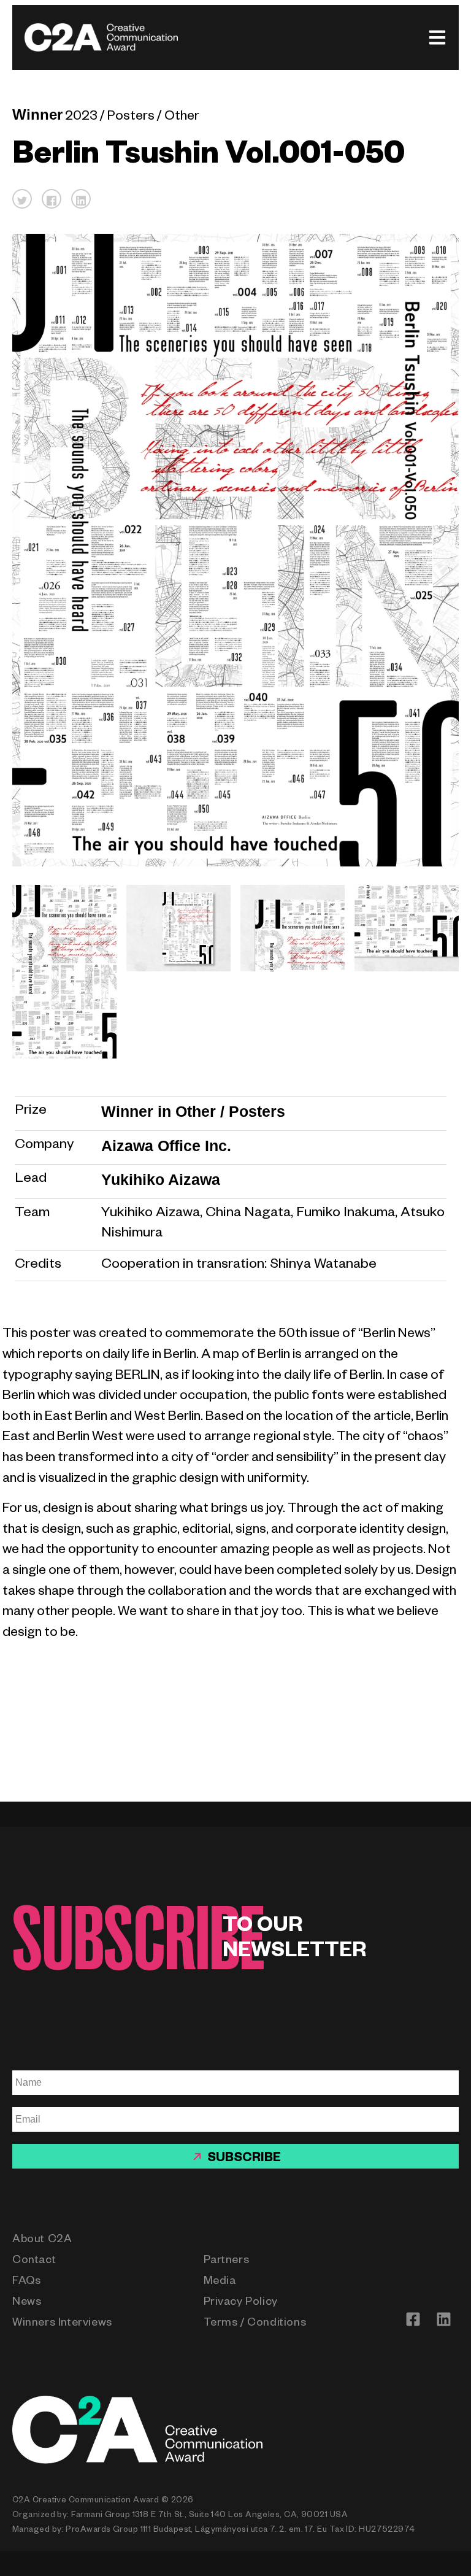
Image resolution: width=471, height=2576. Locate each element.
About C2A (42, 2240)
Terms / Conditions (255, 2324)
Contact (34, 2261)
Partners (227, 2261)
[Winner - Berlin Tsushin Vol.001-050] (59, 971)
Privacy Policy (241, 2303)
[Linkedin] (443, 2319)
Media (220, 2282)
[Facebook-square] (413, 2319)
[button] (22, 199)
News (27, 2303)
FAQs (26, 2282)
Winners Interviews (62, 2324)
